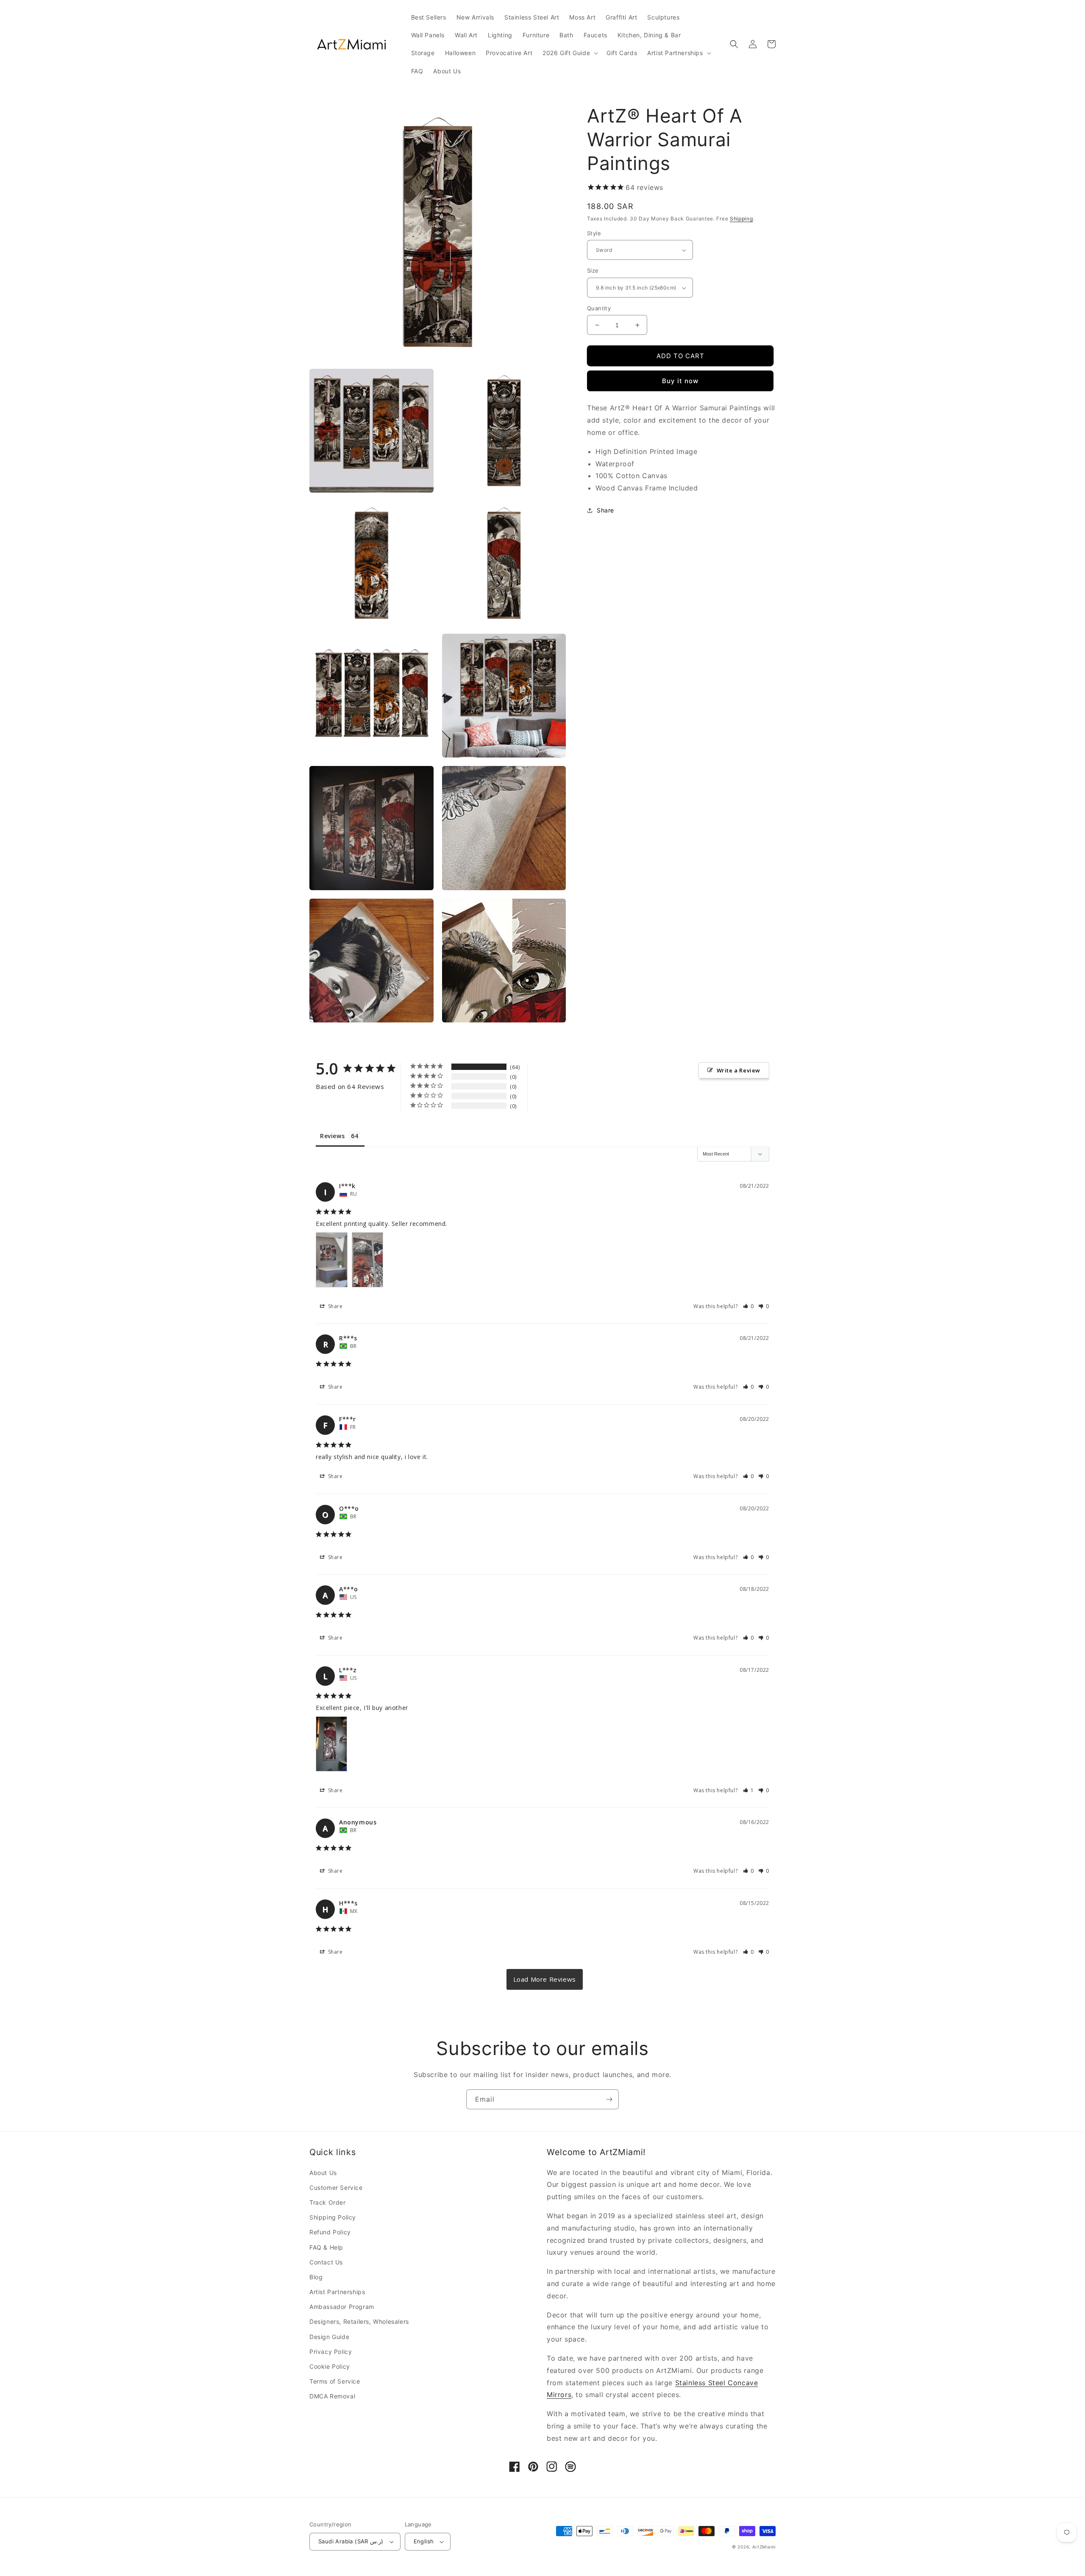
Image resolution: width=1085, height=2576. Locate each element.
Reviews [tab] (332, 1136)
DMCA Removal (332, 2396)
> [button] (545, 1979)
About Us (323, 2173)
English (424, 2541)
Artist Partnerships (337, 2292)
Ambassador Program (342, 2307)
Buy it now (680, 381)
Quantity (599, 308)
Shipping (741, 219)
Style (594, 233)
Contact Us (326, 2262)
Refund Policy (330, 2232)
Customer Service (336, 2188)
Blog (316, 2277)
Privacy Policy (331, 2352)
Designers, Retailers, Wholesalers (359, 2321)
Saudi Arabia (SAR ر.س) (351, 2541)
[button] (569, 53)
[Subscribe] (609, 2099)
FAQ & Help (326, 2247)
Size (593, 271)
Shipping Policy (333, 2217)
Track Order (328, 2202)
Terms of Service (335, 2381)
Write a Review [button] (739, 1070)
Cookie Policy (330, 2366)
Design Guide (329, 2337)
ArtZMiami (764, 2547)
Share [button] (605, 510)
